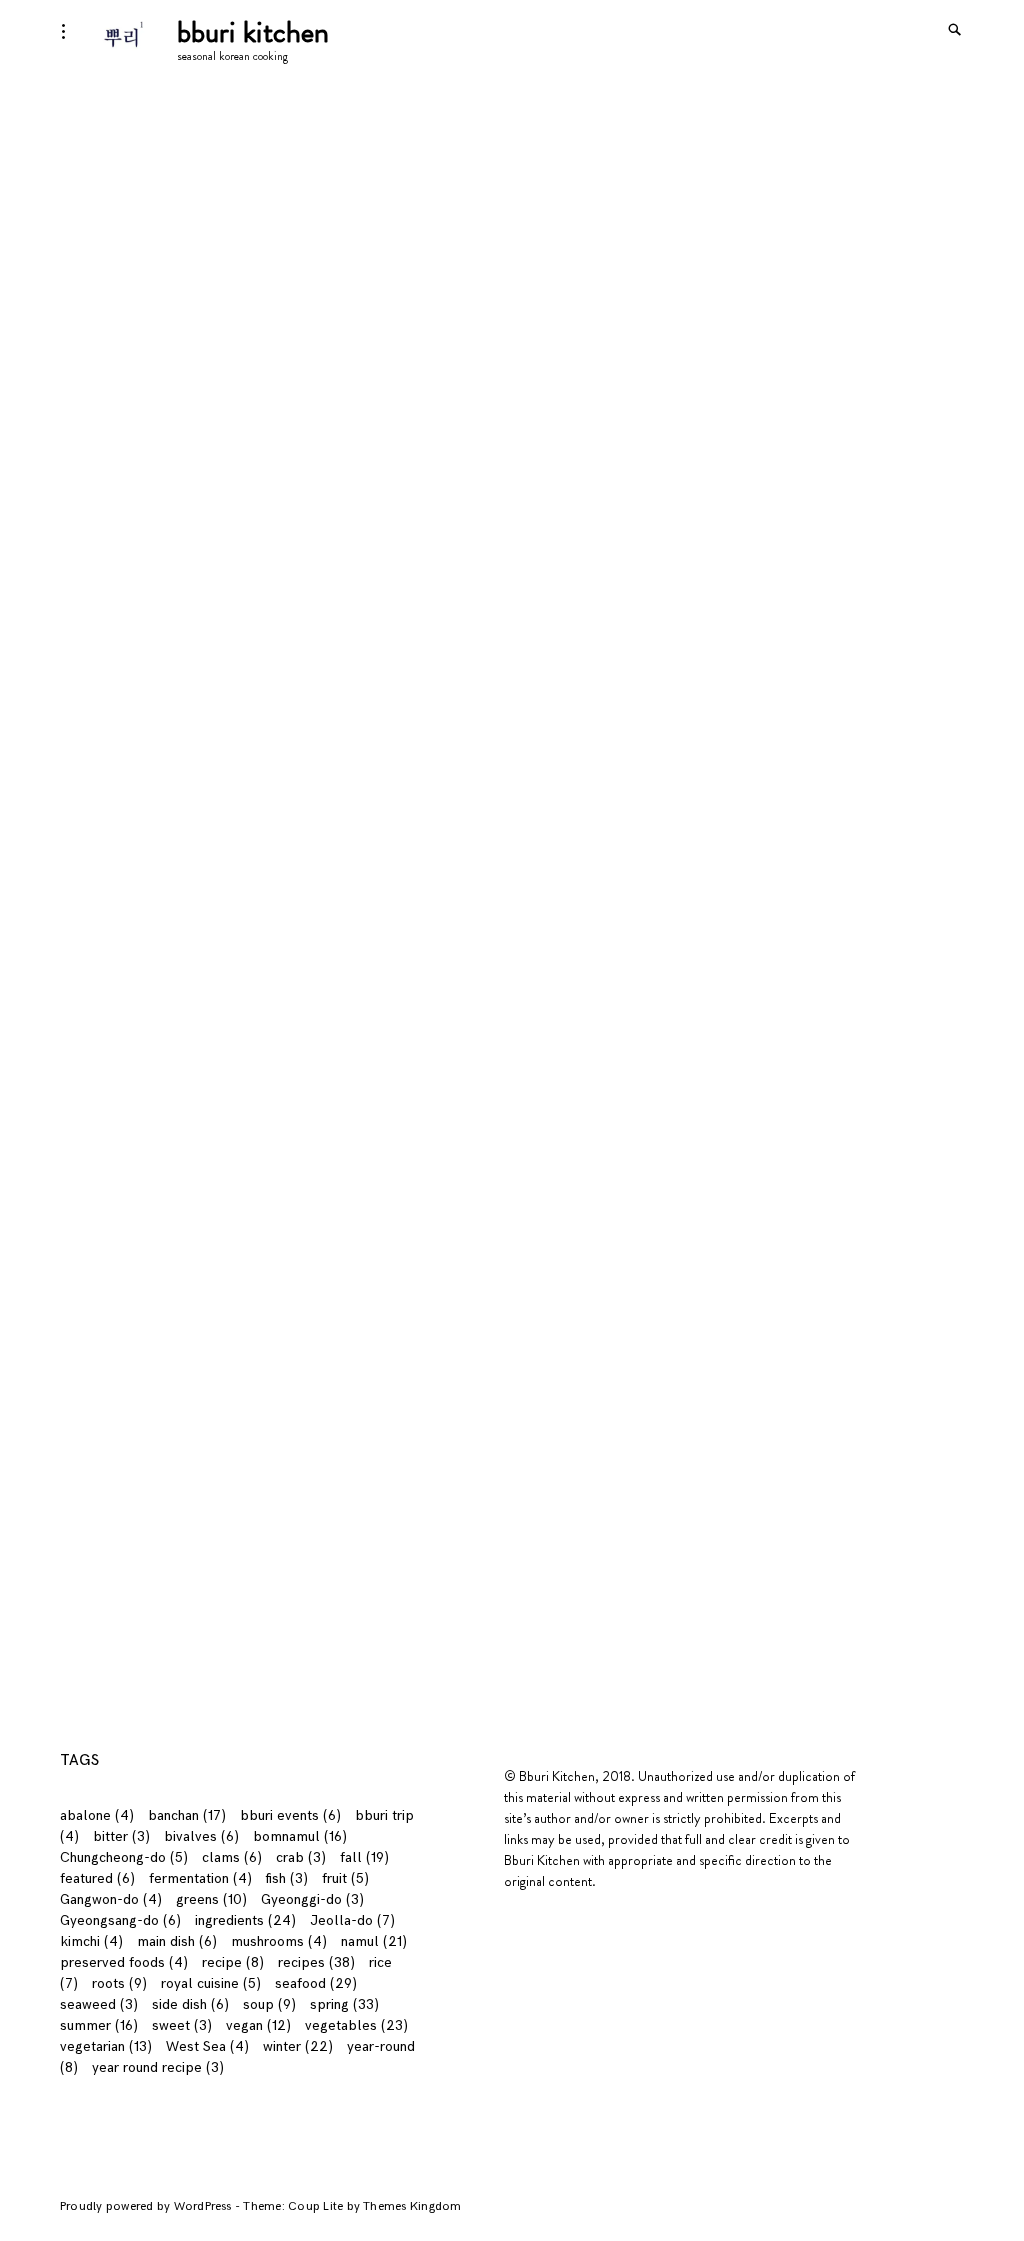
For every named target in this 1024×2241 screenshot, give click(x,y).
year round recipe (158, 2067)
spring (344, 2004)
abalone (97, 1815)
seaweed (99, 2004)
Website (88, 1372)
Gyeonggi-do (312, 1899)
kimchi (91, 1941)
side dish (190, 2004)
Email (83, 1292)
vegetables (356, 2025)
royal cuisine (211, 1983)
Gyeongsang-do (120, 1920)
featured (97, 1878)
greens (211, 1899)
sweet (182, 2025)
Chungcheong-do (124, 1857)
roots (119, 1983)
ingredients (245, 1920)
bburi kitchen (253, 31)
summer (99, 2025)
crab (301, 1857)
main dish (177, 1941)
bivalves (201, 1836)
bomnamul (300, 1836)
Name (86, 1212)
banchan (187, 1815)
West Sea (207, 2046)
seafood (316, 1983)
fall (364, 1857)
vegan (258, 2025)
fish (287, 1878)
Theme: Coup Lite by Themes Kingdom (352, 2206)
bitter (121, 1836)
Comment (98, 1101)
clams (232, 1857)
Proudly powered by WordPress (147, 2206)
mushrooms (279, 1941)
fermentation (200, 1878)
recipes (316, 1962)
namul (374, 1941)
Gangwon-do (111, 1899)
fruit (345, 1878)
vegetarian (106, 2046)
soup (269, 2004)
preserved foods (124, 1962)
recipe (233, 1962)
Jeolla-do (352, 1920)
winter (298, 2046)
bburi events (290, 1815)
